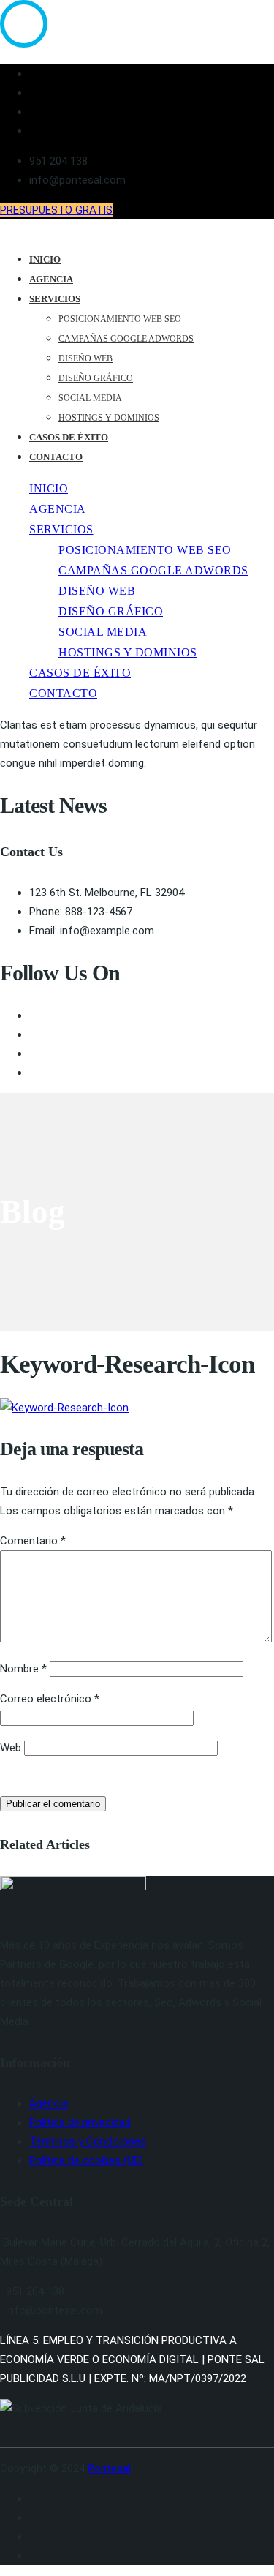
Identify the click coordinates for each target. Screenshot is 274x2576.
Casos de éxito (69, 437)
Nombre (23, 1669)
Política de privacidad (80, 2122)
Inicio (45, 259)
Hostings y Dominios (109, 418)
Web (11, 1748)
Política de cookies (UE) (86, 2160)
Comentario (33, 1541)
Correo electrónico (50, 1699)
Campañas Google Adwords (126, 339)
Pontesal (109, 2468)
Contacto (56, 457)
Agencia (51, 279)
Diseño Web (85, 358)
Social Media (90, 398)
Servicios (55, 299)
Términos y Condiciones (88, 2141)
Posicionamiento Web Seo (120, 319)
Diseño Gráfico (96, 378)
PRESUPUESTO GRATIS (56, 210)
